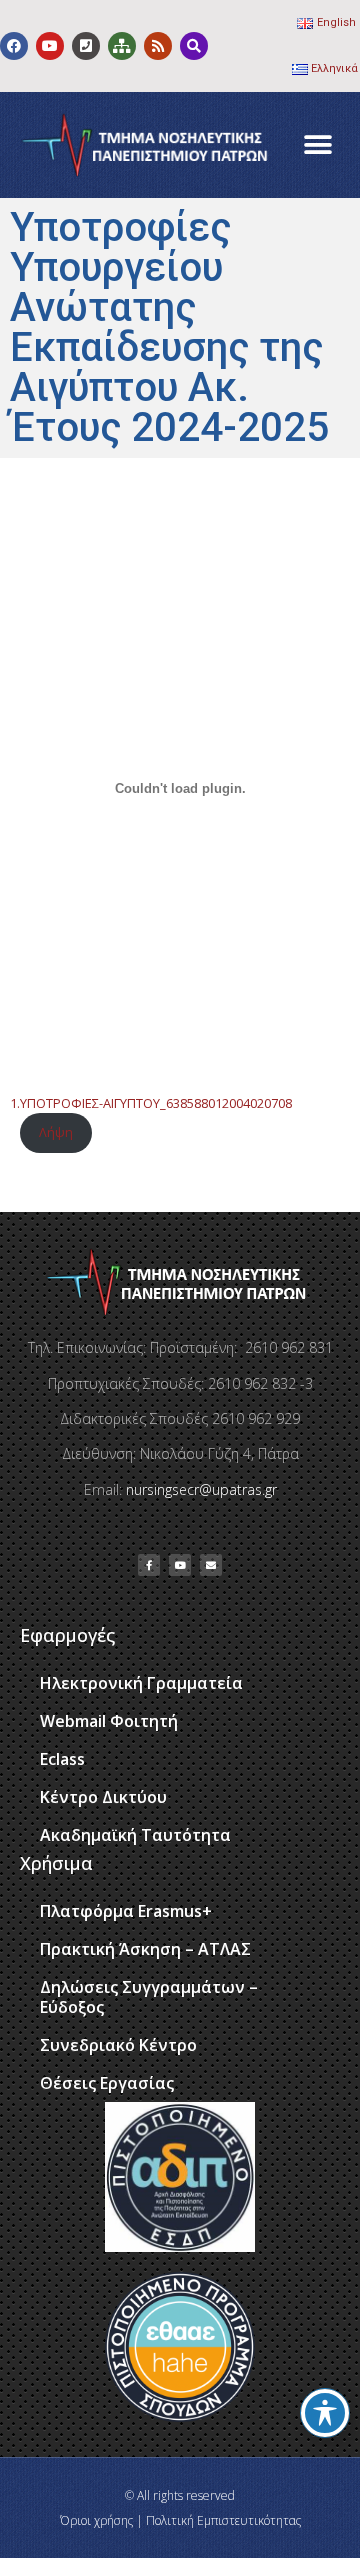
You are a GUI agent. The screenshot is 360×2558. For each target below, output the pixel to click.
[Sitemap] (122, 46)
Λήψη (56, 1132)
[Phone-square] (86, 46)
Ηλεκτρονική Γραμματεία (141, 1683)
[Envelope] (211, 1565)
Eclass (62, 1759)
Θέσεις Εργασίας (107, 2083)
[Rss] (158, 46)
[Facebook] (14, 46)
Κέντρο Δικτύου (103, 1797)
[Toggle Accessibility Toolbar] (325, 2413)
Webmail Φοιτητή (109, 1721)
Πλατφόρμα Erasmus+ (126, 1911)
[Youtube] (50, 46)
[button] (317, 145)
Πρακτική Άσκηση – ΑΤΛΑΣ (145, 1949)
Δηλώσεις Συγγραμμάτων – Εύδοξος (149, 1997)
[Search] (194, 46)
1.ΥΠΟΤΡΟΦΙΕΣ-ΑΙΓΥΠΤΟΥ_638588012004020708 (151, 1103)
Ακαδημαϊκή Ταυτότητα (135, 1835)
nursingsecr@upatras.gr (201, 1489)
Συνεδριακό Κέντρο (118, 2045)
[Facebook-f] (149, 1565)
